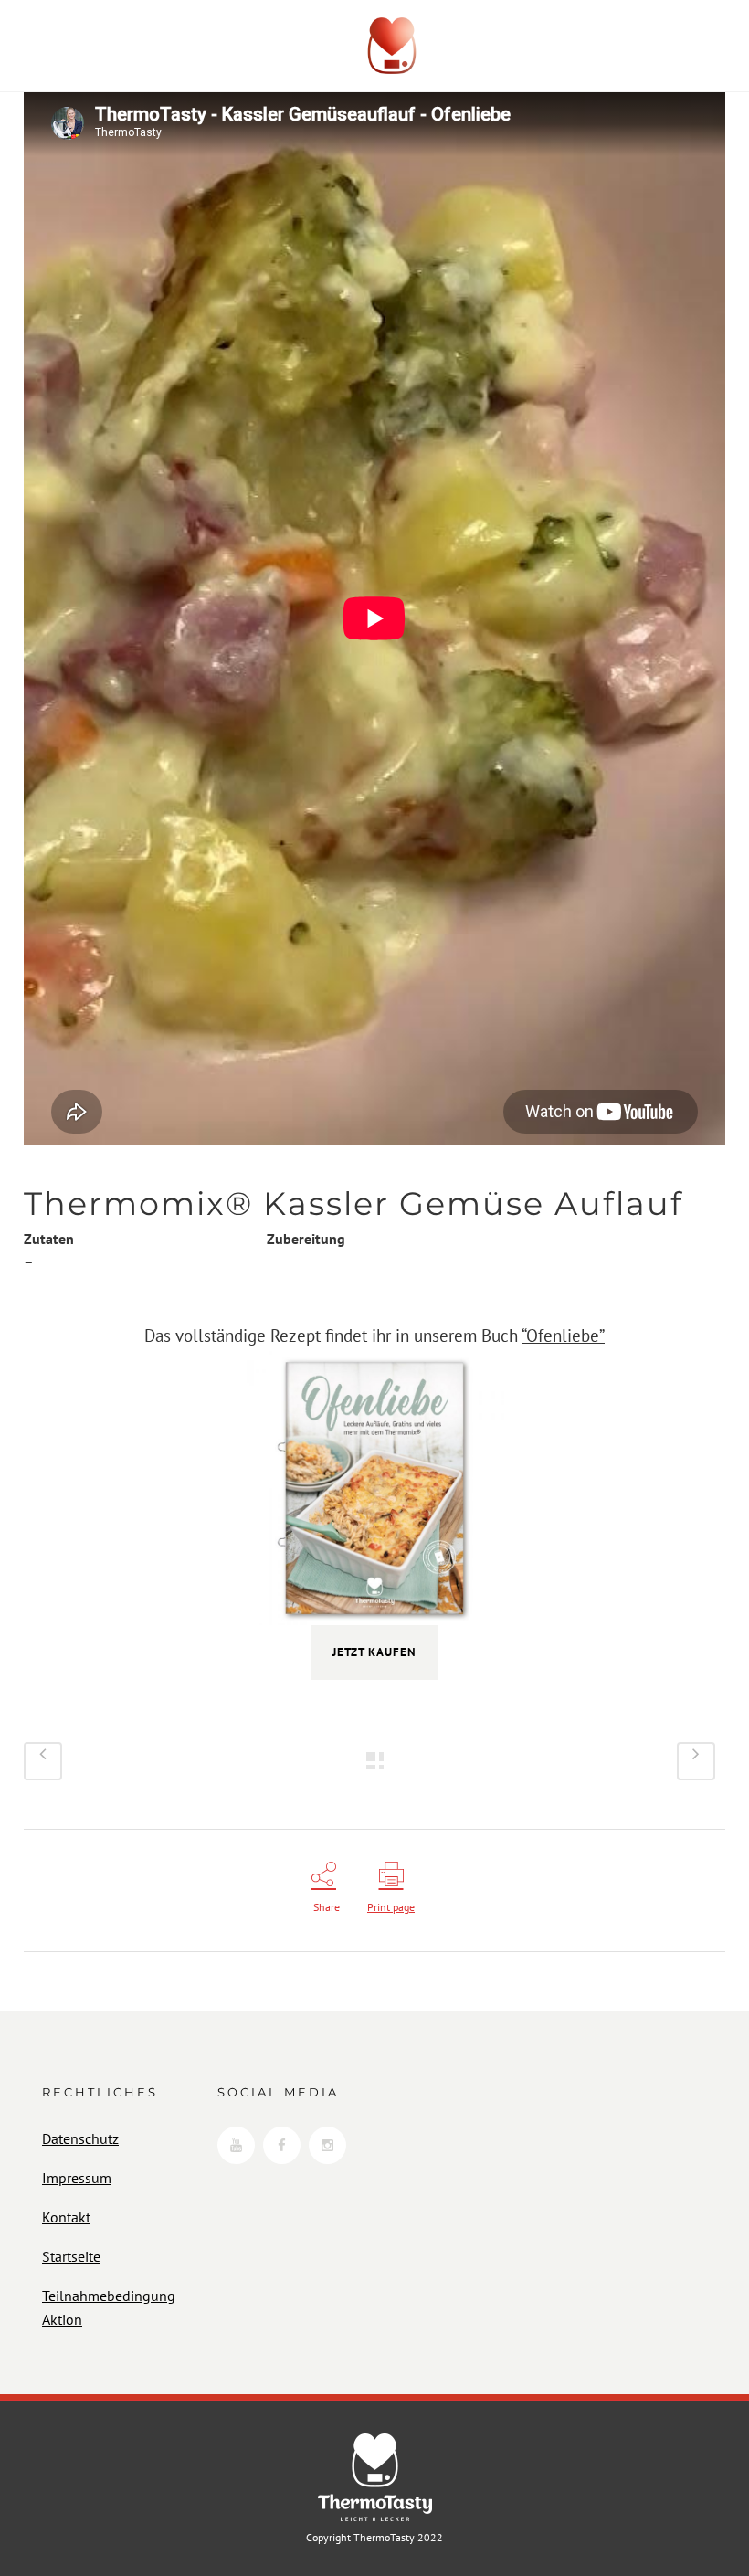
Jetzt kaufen (374, 1652)
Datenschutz (80, 2138)
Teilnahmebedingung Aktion (109, 2307)
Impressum (77, 2178)
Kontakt (66, 2217)
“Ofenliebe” (563, 1336)
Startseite (71, 2256)
